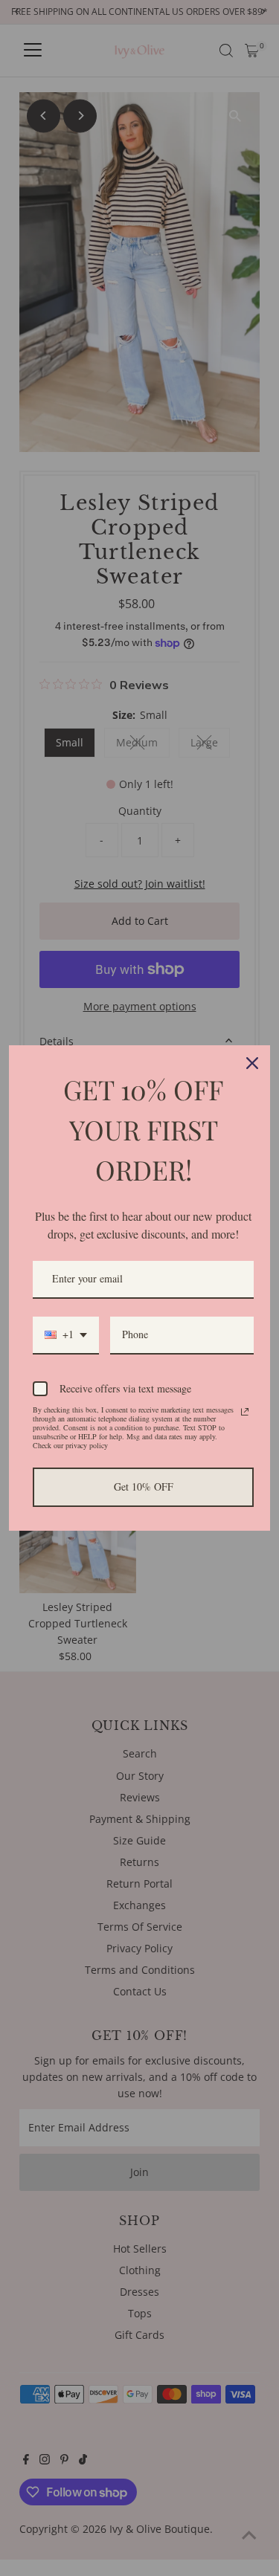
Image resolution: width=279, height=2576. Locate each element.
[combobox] (66, 1336)
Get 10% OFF (144, 1486)
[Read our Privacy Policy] (245, 1412)
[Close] (252, 1063)
